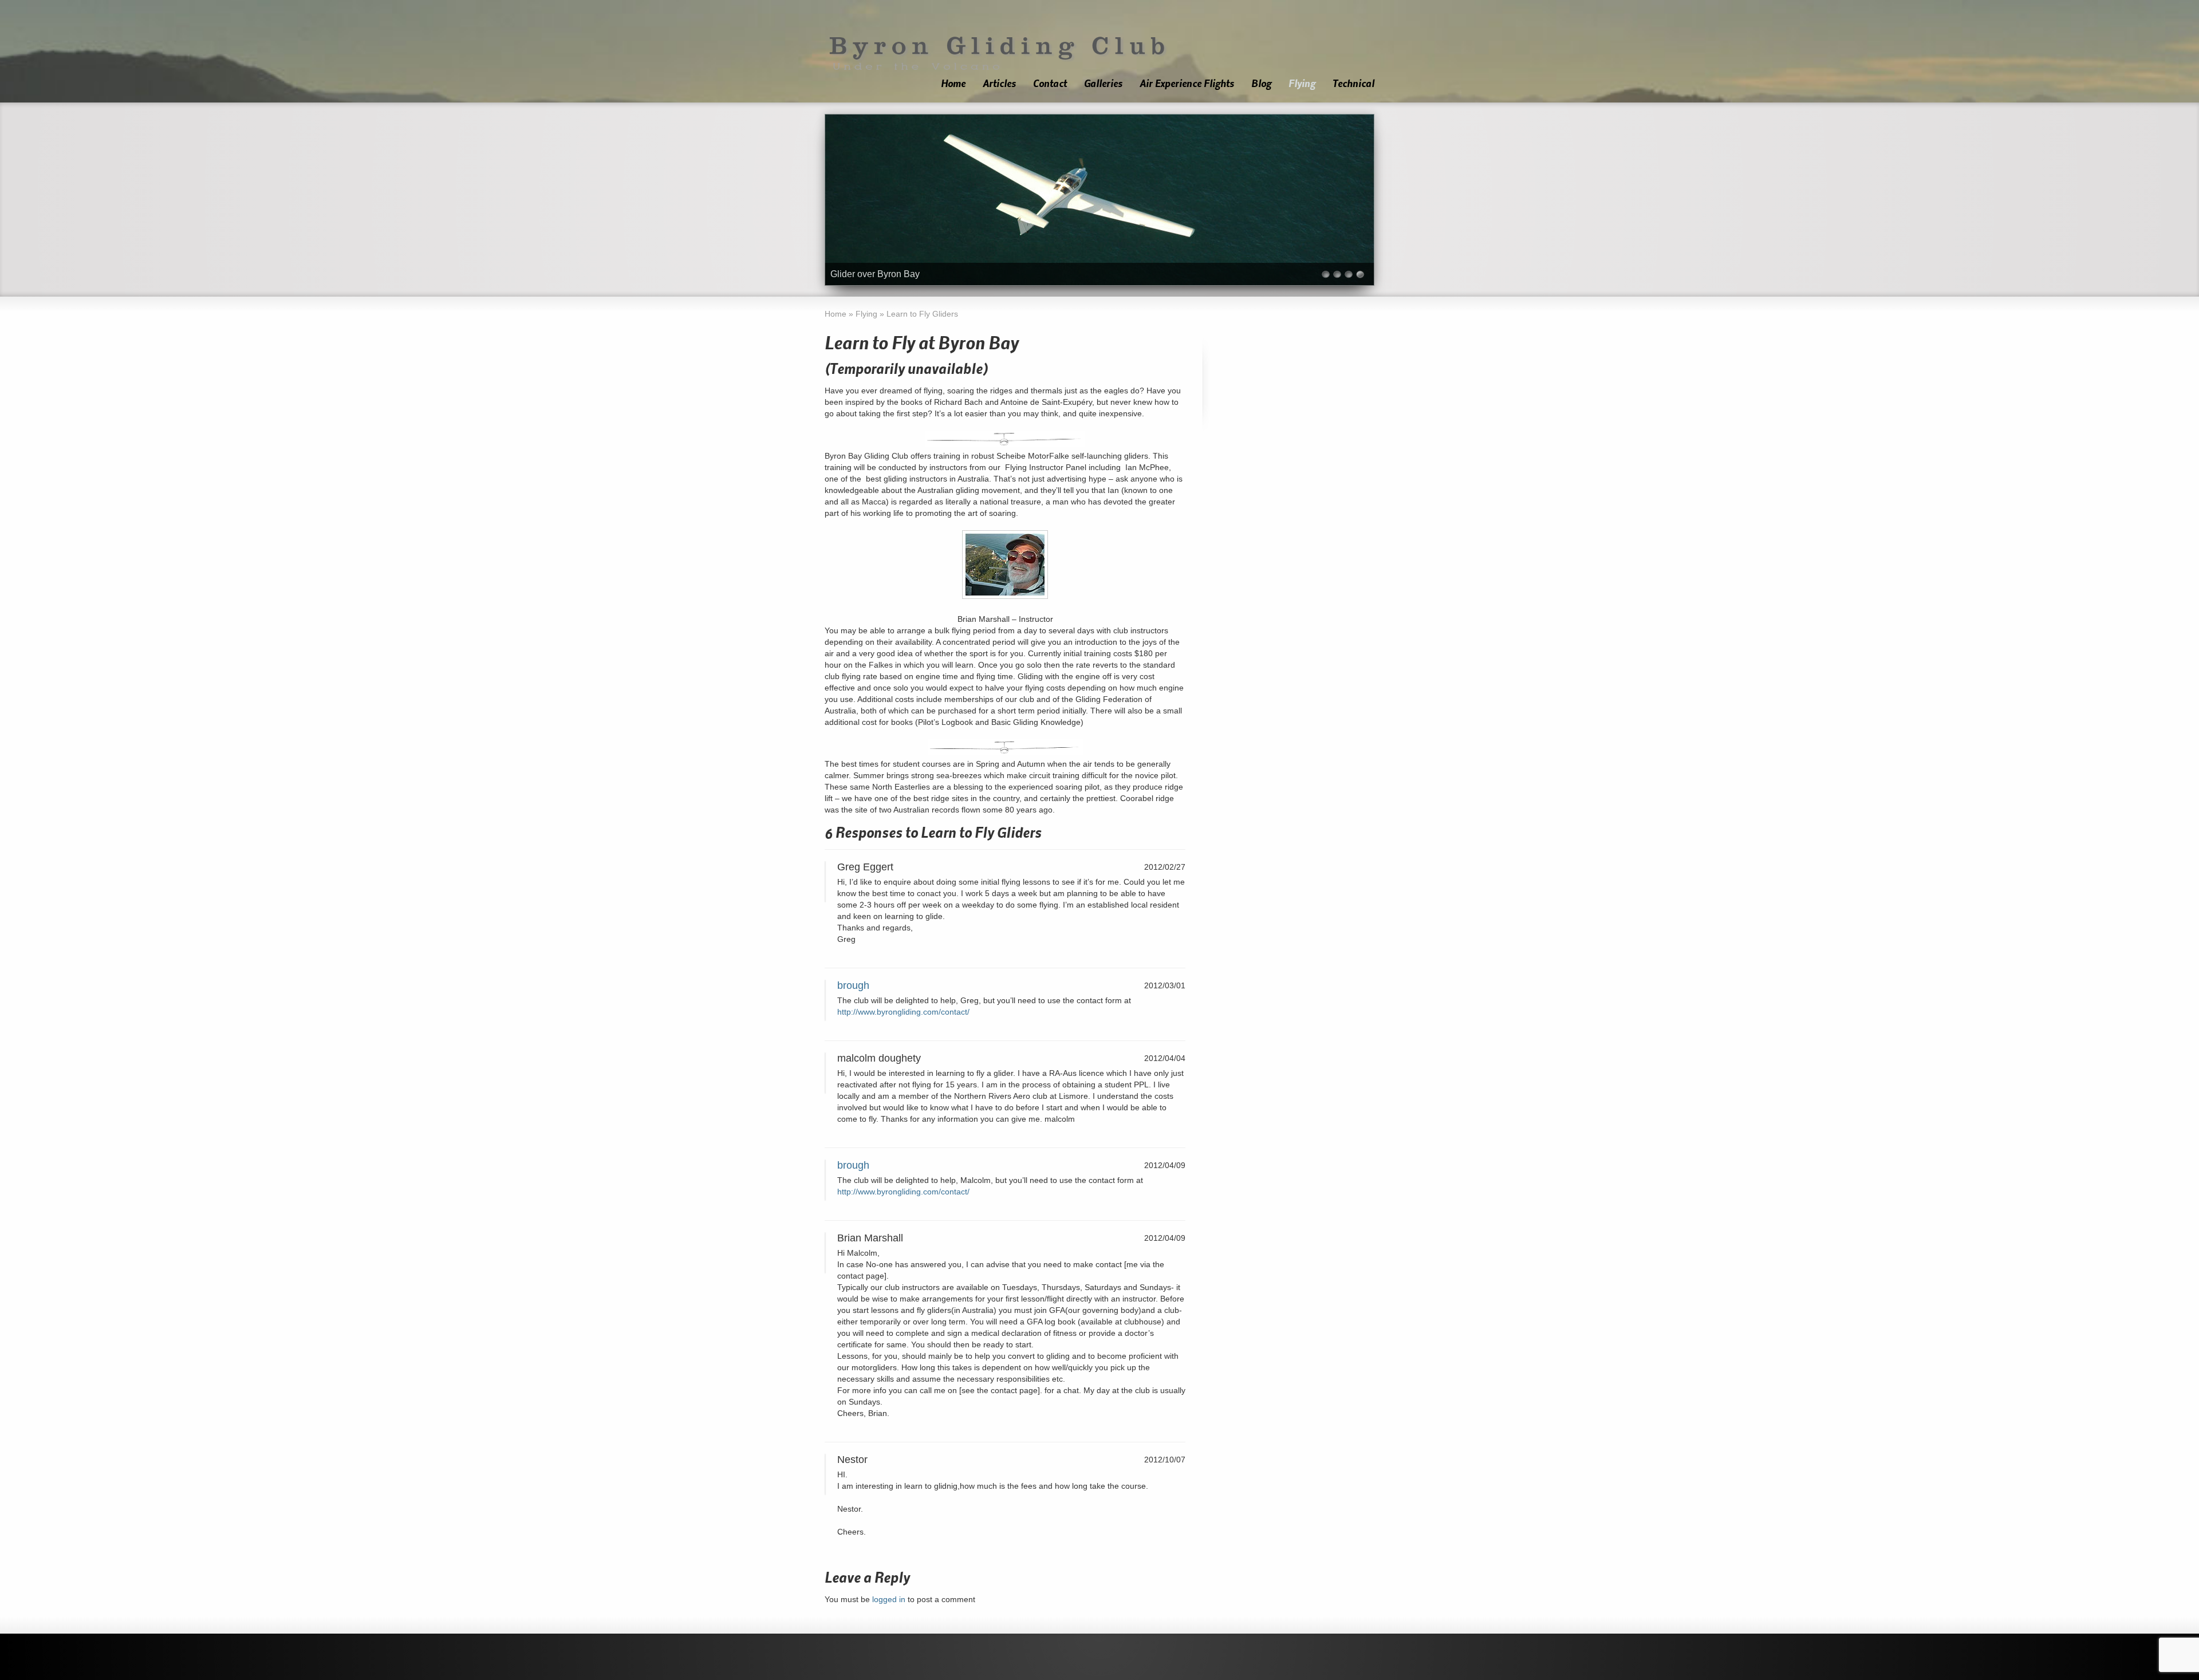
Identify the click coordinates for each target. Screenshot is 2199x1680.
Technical (1353, 84)
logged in (889, 1599)
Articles (999, 84)
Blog (1261, 84)
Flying (1302, 84)
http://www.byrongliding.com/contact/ (903, 1012)
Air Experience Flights (1187, 84)
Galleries (1103, 84)
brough (853, 985)
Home (953, 84)
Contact (1050, 84)
